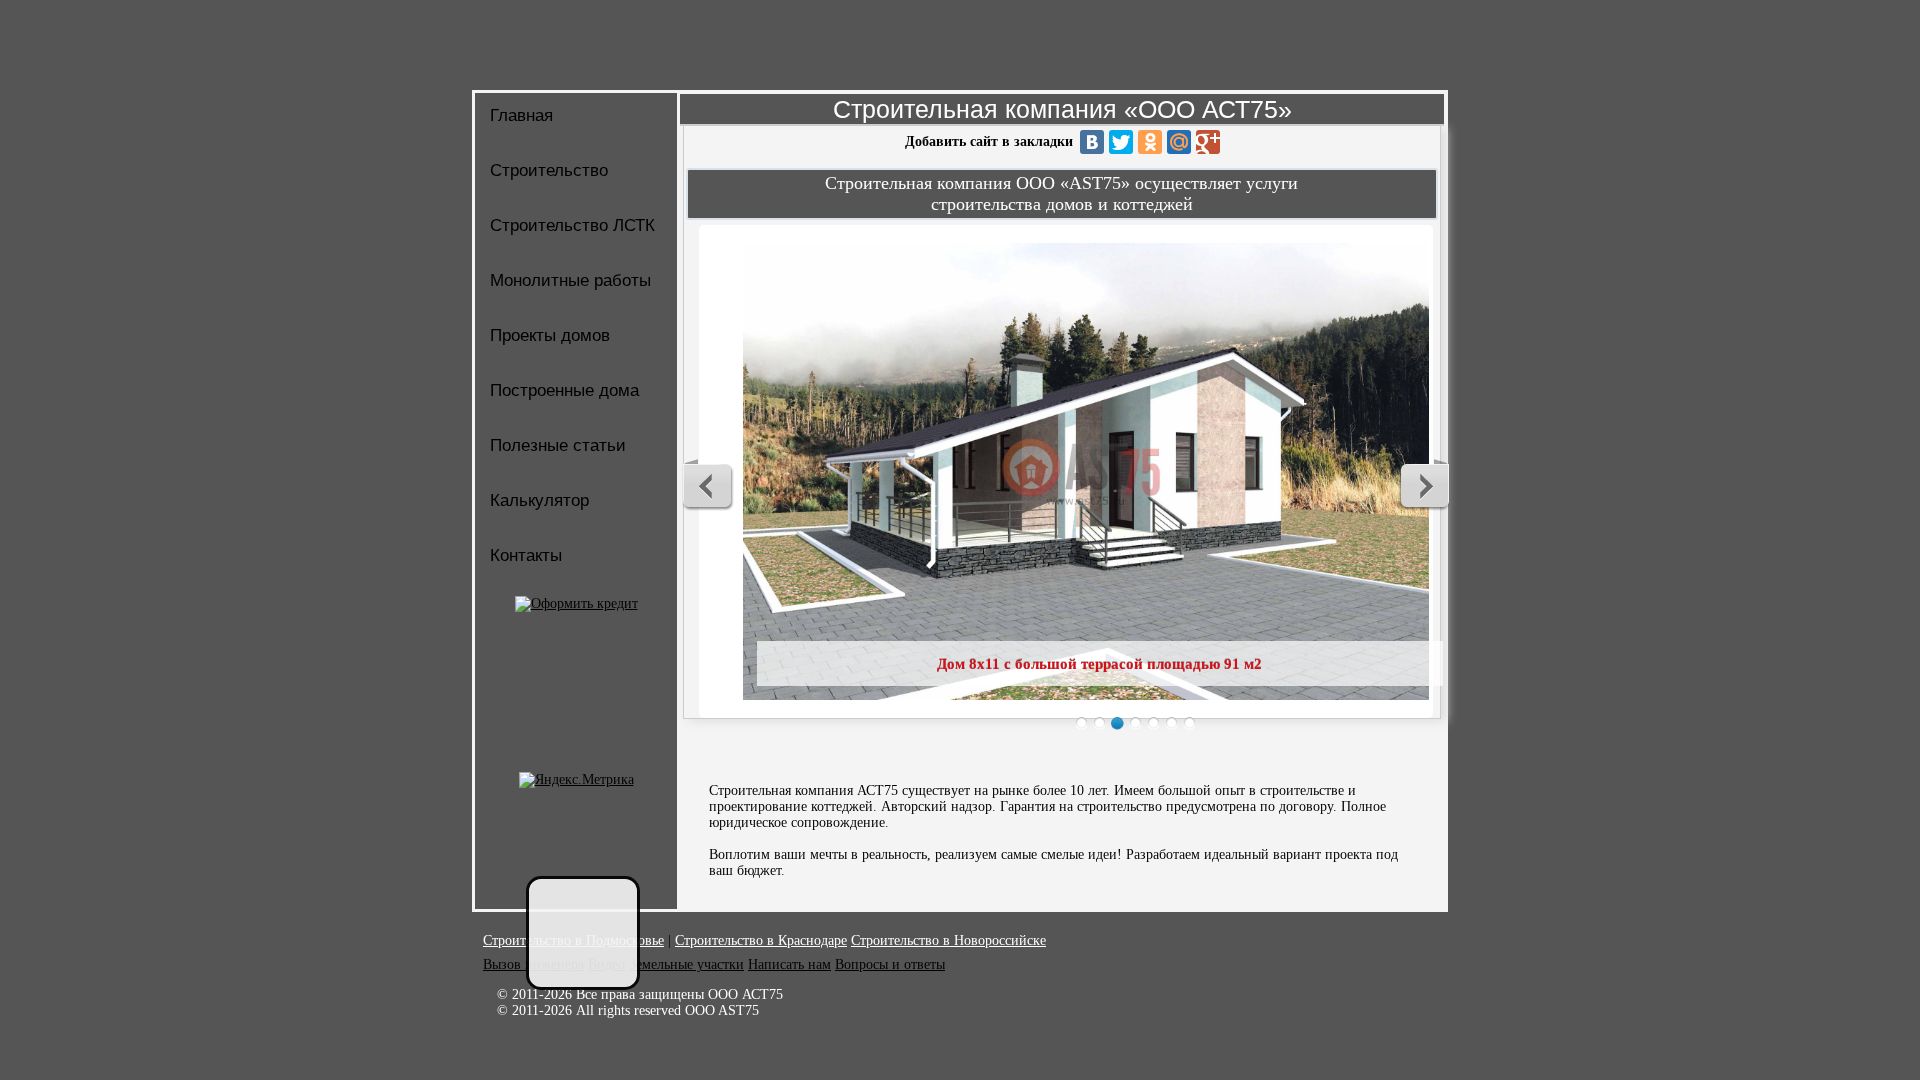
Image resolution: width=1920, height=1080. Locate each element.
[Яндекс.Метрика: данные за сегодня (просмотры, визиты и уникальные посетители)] (576, 780)
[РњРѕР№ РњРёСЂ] (1179, 142)
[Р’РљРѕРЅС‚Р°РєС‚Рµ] (1092, 142)
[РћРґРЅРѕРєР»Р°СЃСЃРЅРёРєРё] (1150, 142)
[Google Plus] (1208, 142)
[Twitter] (1121, 142)
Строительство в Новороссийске (948, 940)
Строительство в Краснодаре (761, 940)
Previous (708, 485)
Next (1424, 485)
